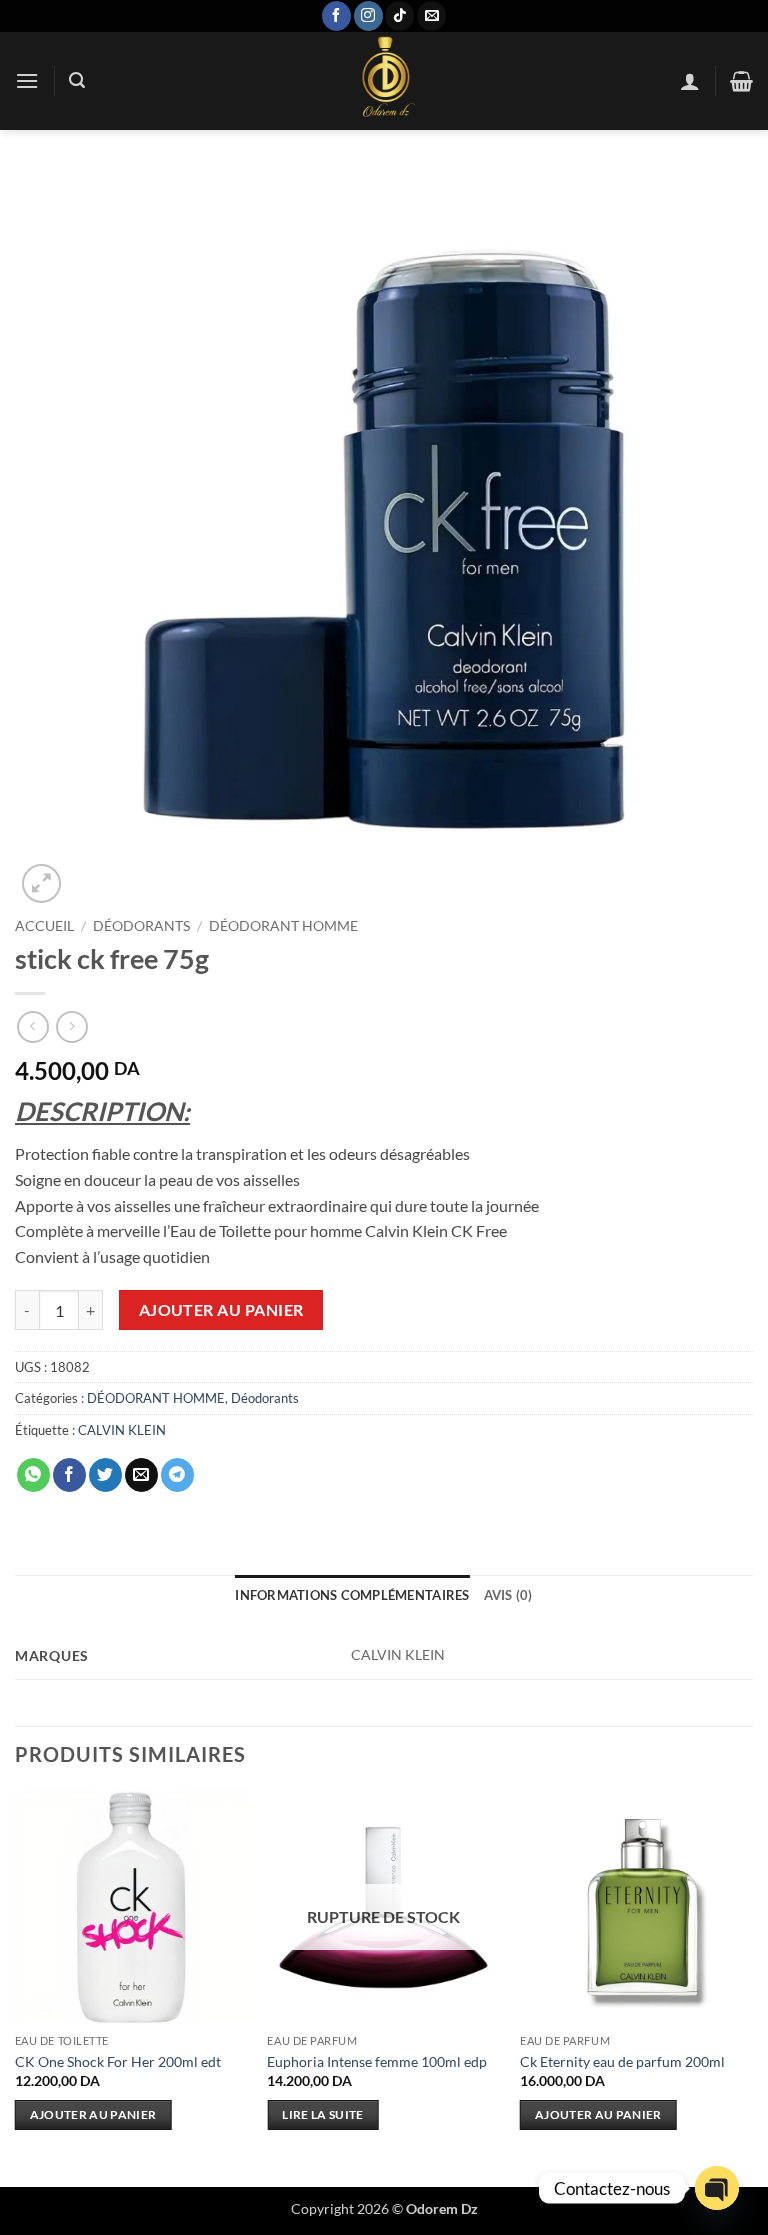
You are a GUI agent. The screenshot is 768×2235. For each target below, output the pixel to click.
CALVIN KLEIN (122, 1430)
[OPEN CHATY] (717, 2188)
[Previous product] (71, 1026)
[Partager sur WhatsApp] (33, 1475)
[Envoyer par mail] (141, 1475)
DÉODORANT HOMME (283, 926)
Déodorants (141, 926)
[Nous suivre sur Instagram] (368, 16)
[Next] (752, 1987)
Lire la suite (323, 2114)
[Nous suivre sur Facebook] (336, 16)
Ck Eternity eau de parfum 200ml (622, 2061)
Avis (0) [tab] (508, 1595)
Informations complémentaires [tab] (352, 1595)
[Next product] (32, 1026)
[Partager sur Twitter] (105, 1475)
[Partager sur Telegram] (177, 1475)
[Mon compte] (690, 81)
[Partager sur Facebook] (69, 1475)
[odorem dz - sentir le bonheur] (384, 81)
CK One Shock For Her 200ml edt (118, 2061)
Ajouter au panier (221, 1310)
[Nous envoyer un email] (431, 16)
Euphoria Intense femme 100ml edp (377, 2061)
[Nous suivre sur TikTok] (399, 16)
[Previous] (16, 1987)
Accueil (44, 926)
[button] (27, 80)
